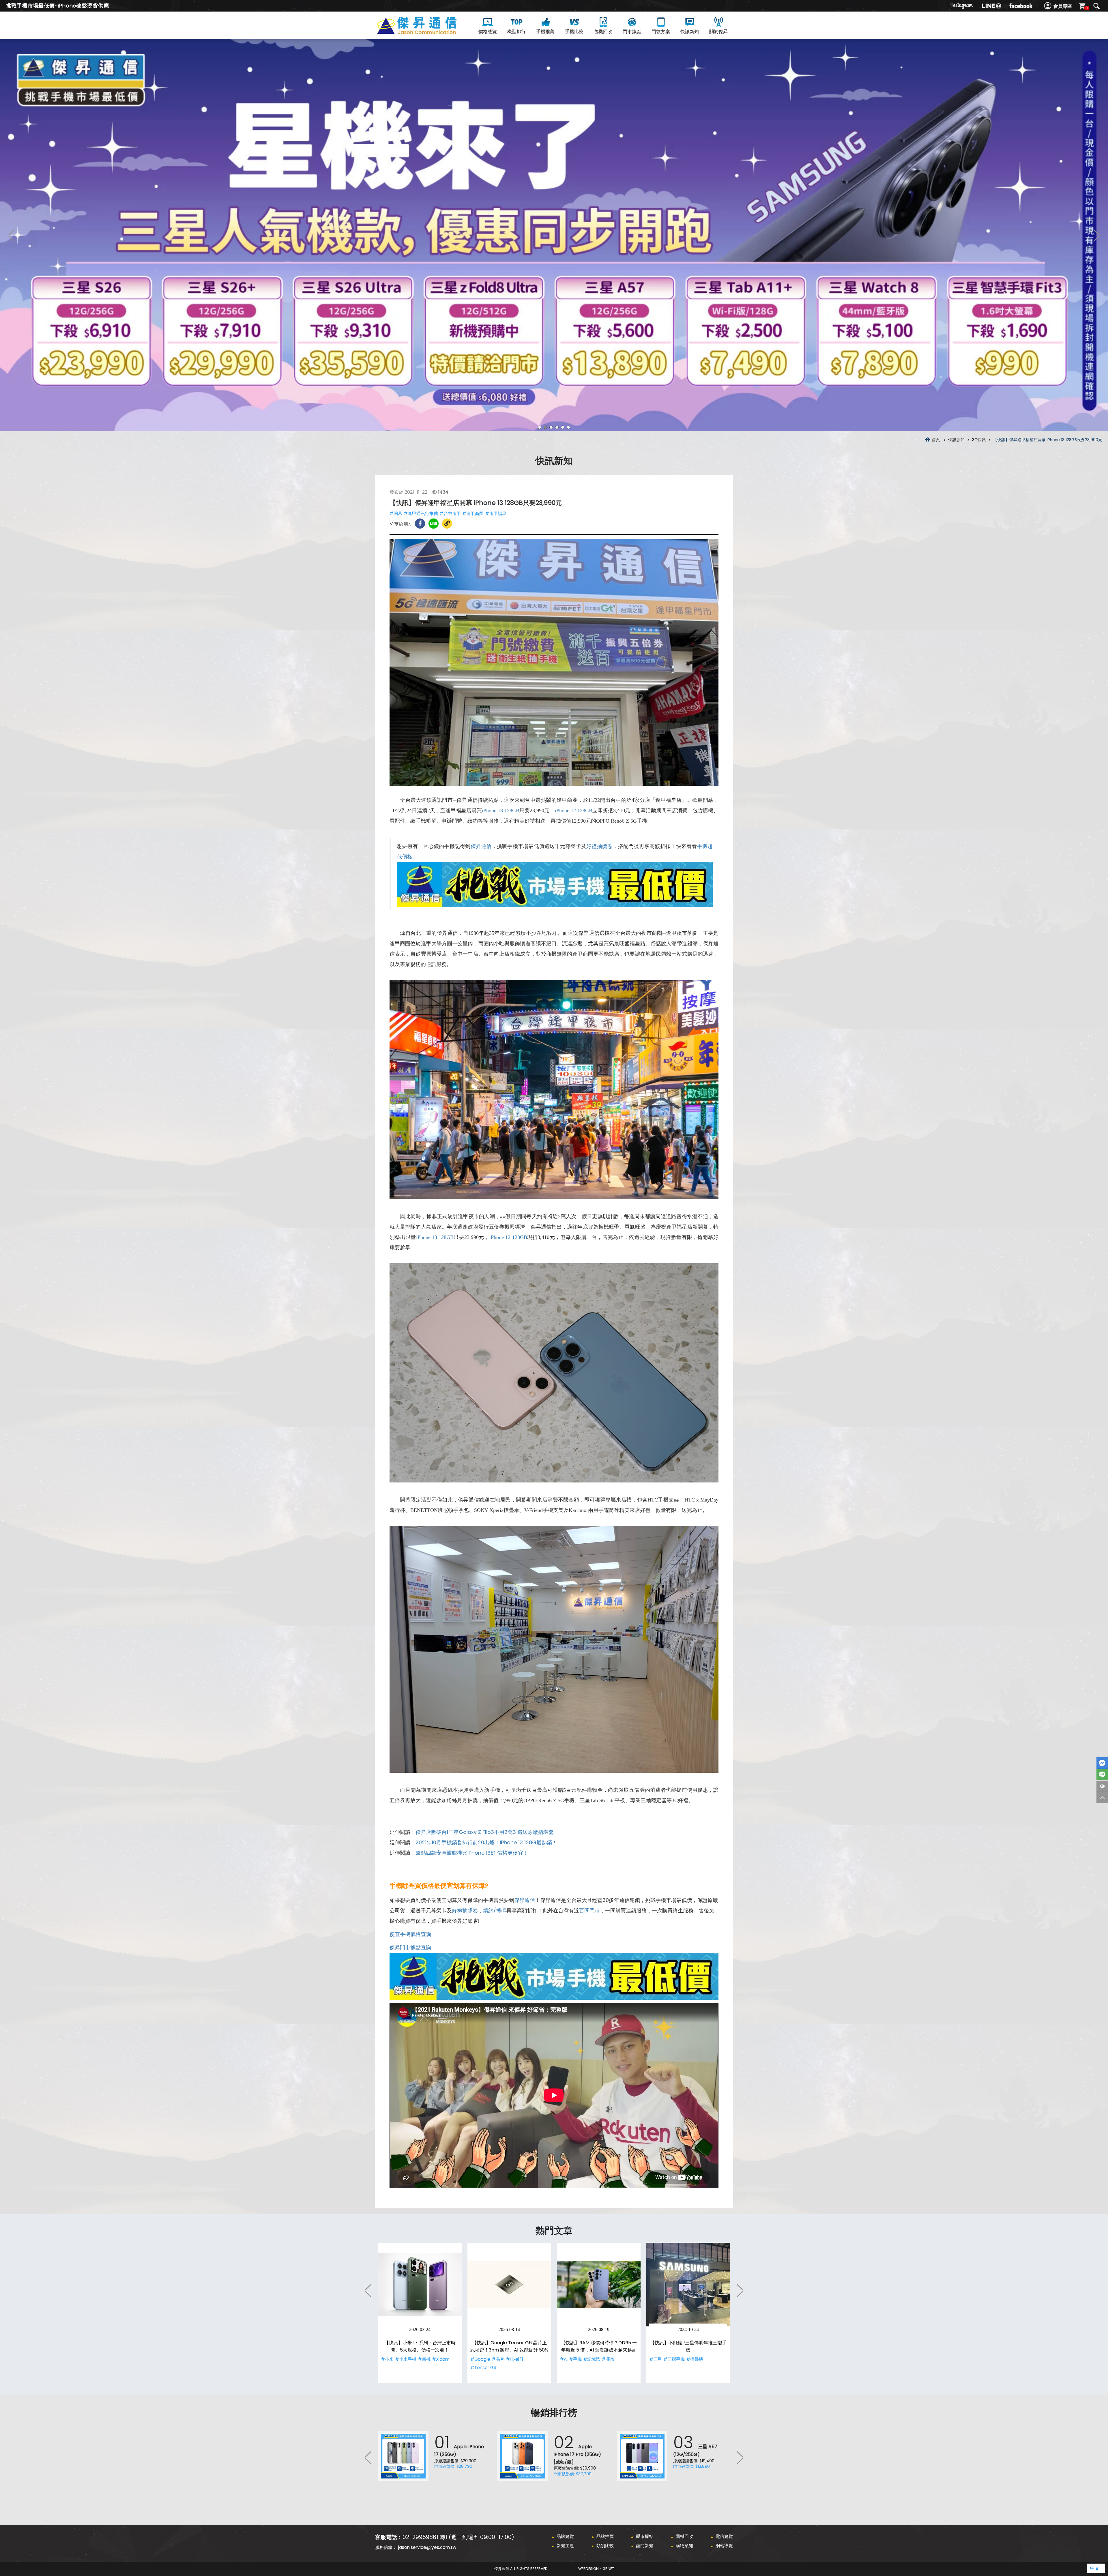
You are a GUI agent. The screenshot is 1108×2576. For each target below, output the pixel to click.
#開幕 (396, 513)
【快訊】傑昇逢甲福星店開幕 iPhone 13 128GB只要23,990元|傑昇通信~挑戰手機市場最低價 (427, 32)
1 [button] (540, 427)
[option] (554, 235)
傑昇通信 (481, 846)
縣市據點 (645, 2536)
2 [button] (545, 427)
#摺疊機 (695, 2359)
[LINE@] (991, 6)
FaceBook (1102, 1763)
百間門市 (589, 1911)
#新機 (424, 2359)
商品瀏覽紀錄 (1102, 1786)
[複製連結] (447, 524)
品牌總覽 (565, 2536)
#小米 (387, 2359)
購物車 (1087, 8)
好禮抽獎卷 (599, 846)
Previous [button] (12, 235)
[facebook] (1021, 6)
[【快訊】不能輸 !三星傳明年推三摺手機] (688, 2285)
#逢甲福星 (496, 513)
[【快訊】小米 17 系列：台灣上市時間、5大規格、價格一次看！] (420, 2285)
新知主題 (565, 2546)
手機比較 (574, 32)
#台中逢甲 (450, 513)
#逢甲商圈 (473, 513)
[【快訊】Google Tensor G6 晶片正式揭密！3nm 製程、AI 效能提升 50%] (509, 2285)
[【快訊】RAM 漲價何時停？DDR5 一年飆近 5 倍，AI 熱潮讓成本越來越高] (599, 2285)
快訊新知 (690, 32)
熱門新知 (645, 2546)
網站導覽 (724, 2546)
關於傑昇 (718, 32)
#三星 (656, 2359)
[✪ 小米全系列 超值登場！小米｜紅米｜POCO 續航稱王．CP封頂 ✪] (554, 235)
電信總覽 (724, 2536)
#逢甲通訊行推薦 (421, 513)
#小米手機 (406, 2359)
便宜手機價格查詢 (410, 1934)
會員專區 (1063, 6)
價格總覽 (488, 32)
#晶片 (498, 2359)
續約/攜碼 (495, 1911)
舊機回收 (603, 32)
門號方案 (661, 32)
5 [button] (563, 427)
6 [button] (568, 427)
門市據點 (632, 32)
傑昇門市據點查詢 (410, 1947)
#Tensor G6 (483, 2368)
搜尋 (1096, 6)
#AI (564, 2359)
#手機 (575, 2359)
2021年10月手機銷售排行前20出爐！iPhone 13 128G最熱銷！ (486, 1842)
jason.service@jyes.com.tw (427, 2547)
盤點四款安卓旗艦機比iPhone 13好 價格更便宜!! (471, 1853)
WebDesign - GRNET (596, 2569)
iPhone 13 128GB (501, 810)
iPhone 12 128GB (574, 810)
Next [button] (1096, 235)
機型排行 (516, 32)
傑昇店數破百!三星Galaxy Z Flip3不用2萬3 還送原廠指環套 (485, 1832)
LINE (1102, 1775)
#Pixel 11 (514, 2359)
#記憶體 (592, 2359)
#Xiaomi (441, 2359)
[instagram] (962, 6)
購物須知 (684, 2546)
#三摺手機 (674, 2359)
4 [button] (557, 427)
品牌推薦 (605, 2536)
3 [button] (551, 427)
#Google (480, 2359)
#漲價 (608, 2359)
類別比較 (605, 2546)
